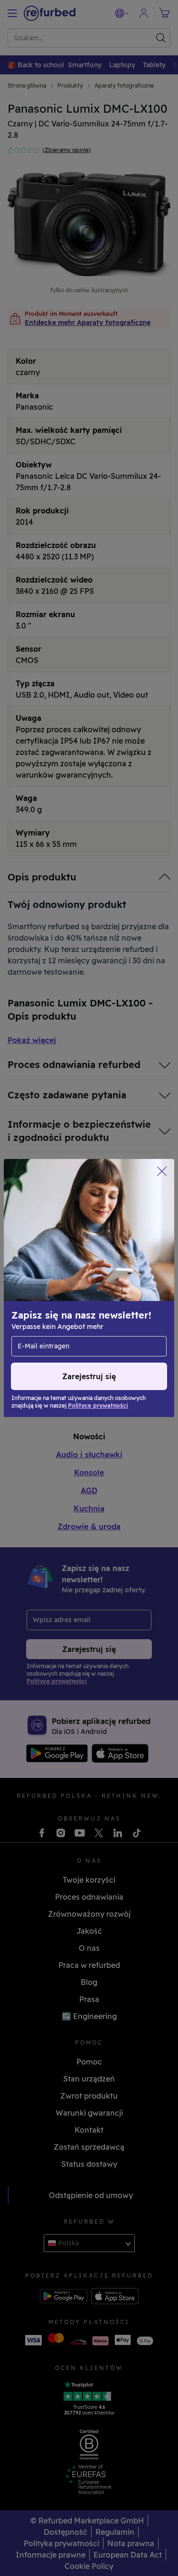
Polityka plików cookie (54, 1287)
